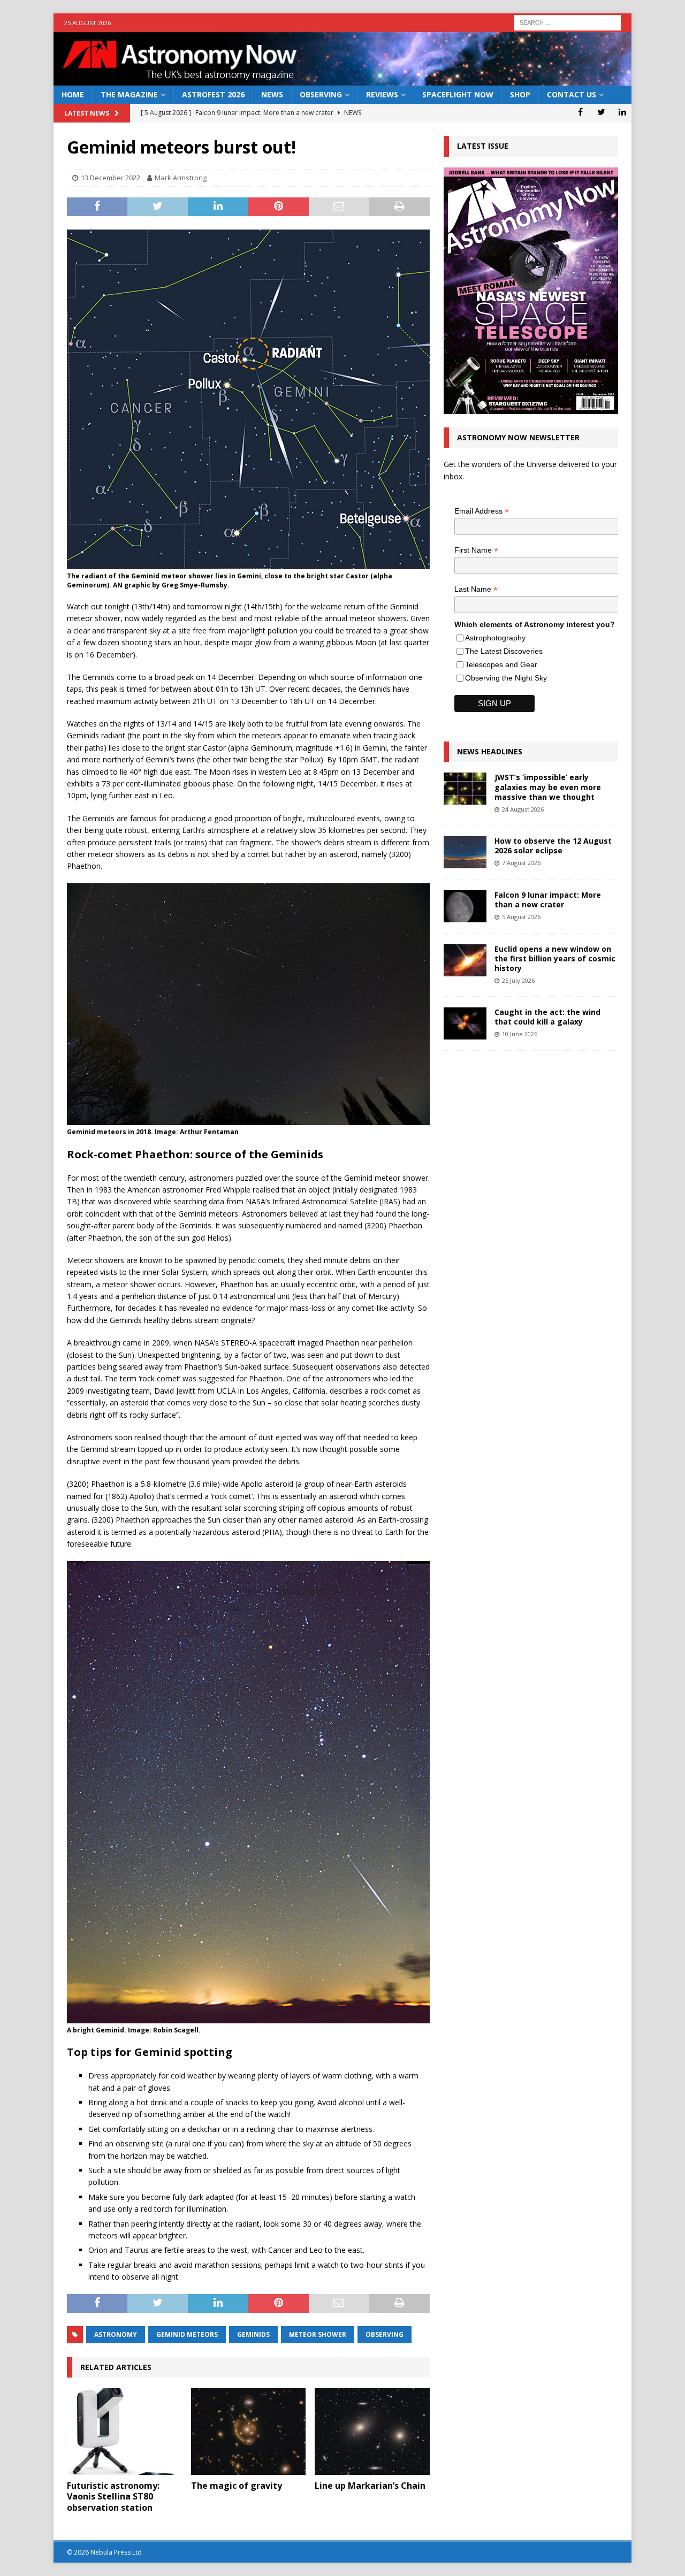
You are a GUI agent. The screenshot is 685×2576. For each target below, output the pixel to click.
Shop (520, 94)
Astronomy (116, 2334)
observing (385, 2334)
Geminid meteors (187, 2334)
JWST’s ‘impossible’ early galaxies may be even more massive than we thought (548, 787)
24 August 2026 (523, 809)
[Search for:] (567, 22)
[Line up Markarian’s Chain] (372, 2431)
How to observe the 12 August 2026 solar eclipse (553, 846)
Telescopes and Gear (501, 664)
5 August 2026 (521, 917)
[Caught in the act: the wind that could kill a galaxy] (465, 1023)
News (272, 94)
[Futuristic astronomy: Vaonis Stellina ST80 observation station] (124, 2431)
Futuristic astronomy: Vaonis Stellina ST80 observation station (113, 2497)
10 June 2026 (520, 1034)
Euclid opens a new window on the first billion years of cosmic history (555, 958)
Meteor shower (318, 2334)
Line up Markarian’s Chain (370, 2486)
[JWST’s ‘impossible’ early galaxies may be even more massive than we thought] (465, 789)
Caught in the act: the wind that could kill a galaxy (547, 1017)
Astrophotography (495, 638)
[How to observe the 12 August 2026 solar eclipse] (465, 852)
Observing (321, 94)
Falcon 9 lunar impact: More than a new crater (548, 900)
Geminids (253, 2334)
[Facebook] (580, 112)
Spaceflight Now (458, 94)
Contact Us (572, 94)
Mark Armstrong (181, 178)
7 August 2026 (521, 863)
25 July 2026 (518, 980)
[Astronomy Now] (342, 79)
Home (73, 94)
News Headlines (490, 751)
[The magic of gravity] (249, 2431)
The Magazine (129, 94)
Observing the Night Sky (506, 678)
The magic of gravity (237, 2486)
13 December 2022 (111, 178)
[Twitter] (601, 112)
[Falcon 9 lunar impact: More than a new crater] (465, 906)
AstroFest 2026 (213, 94)
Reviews (382, 94)
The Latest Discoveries (504, 651)
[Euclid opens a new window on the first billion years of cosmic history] (465, 960)
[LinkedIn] (622, 112)
